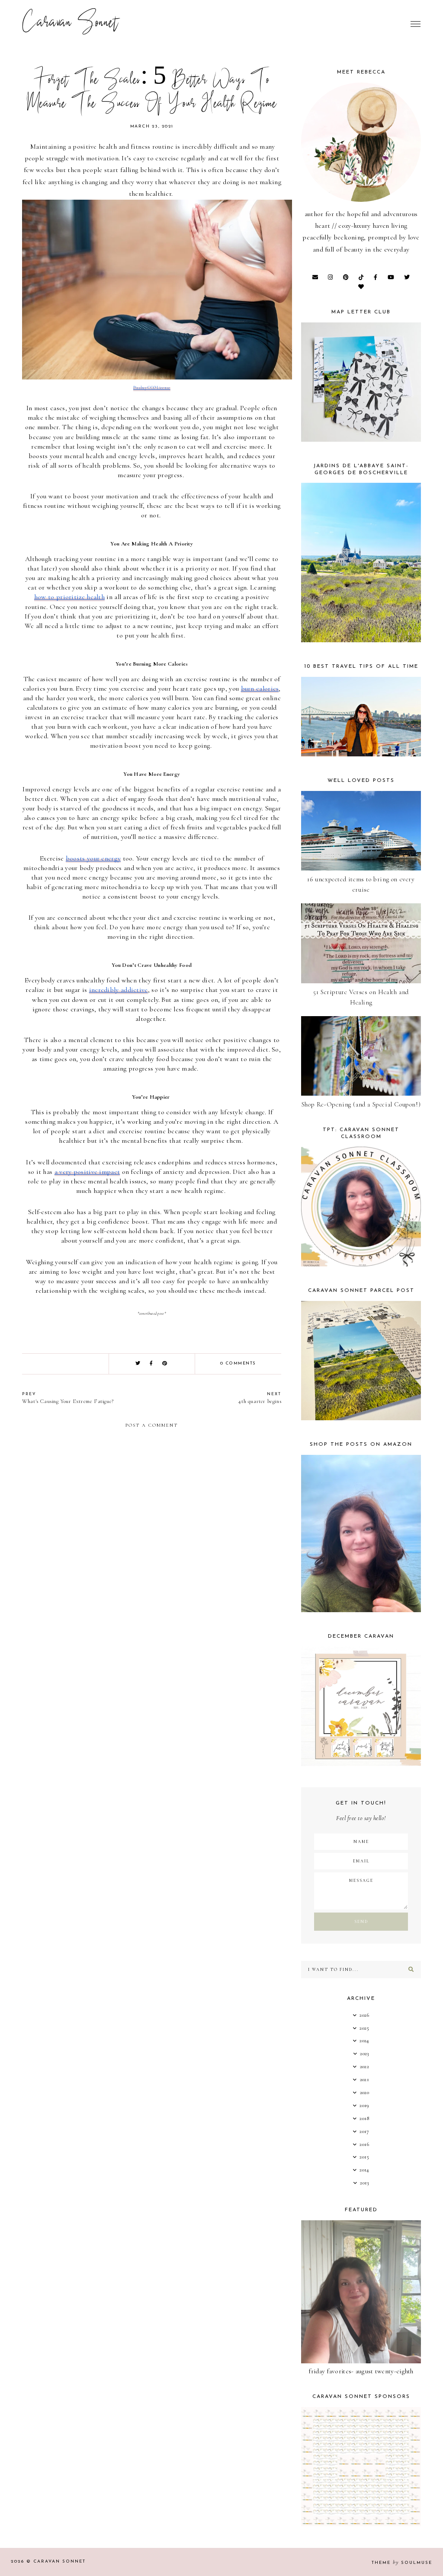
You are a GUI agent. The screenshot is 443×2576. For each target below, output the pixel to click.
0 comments (238, 1363)
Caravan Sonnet (70, 24)
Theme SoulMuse (402, 2563)
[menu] (416, 24)
